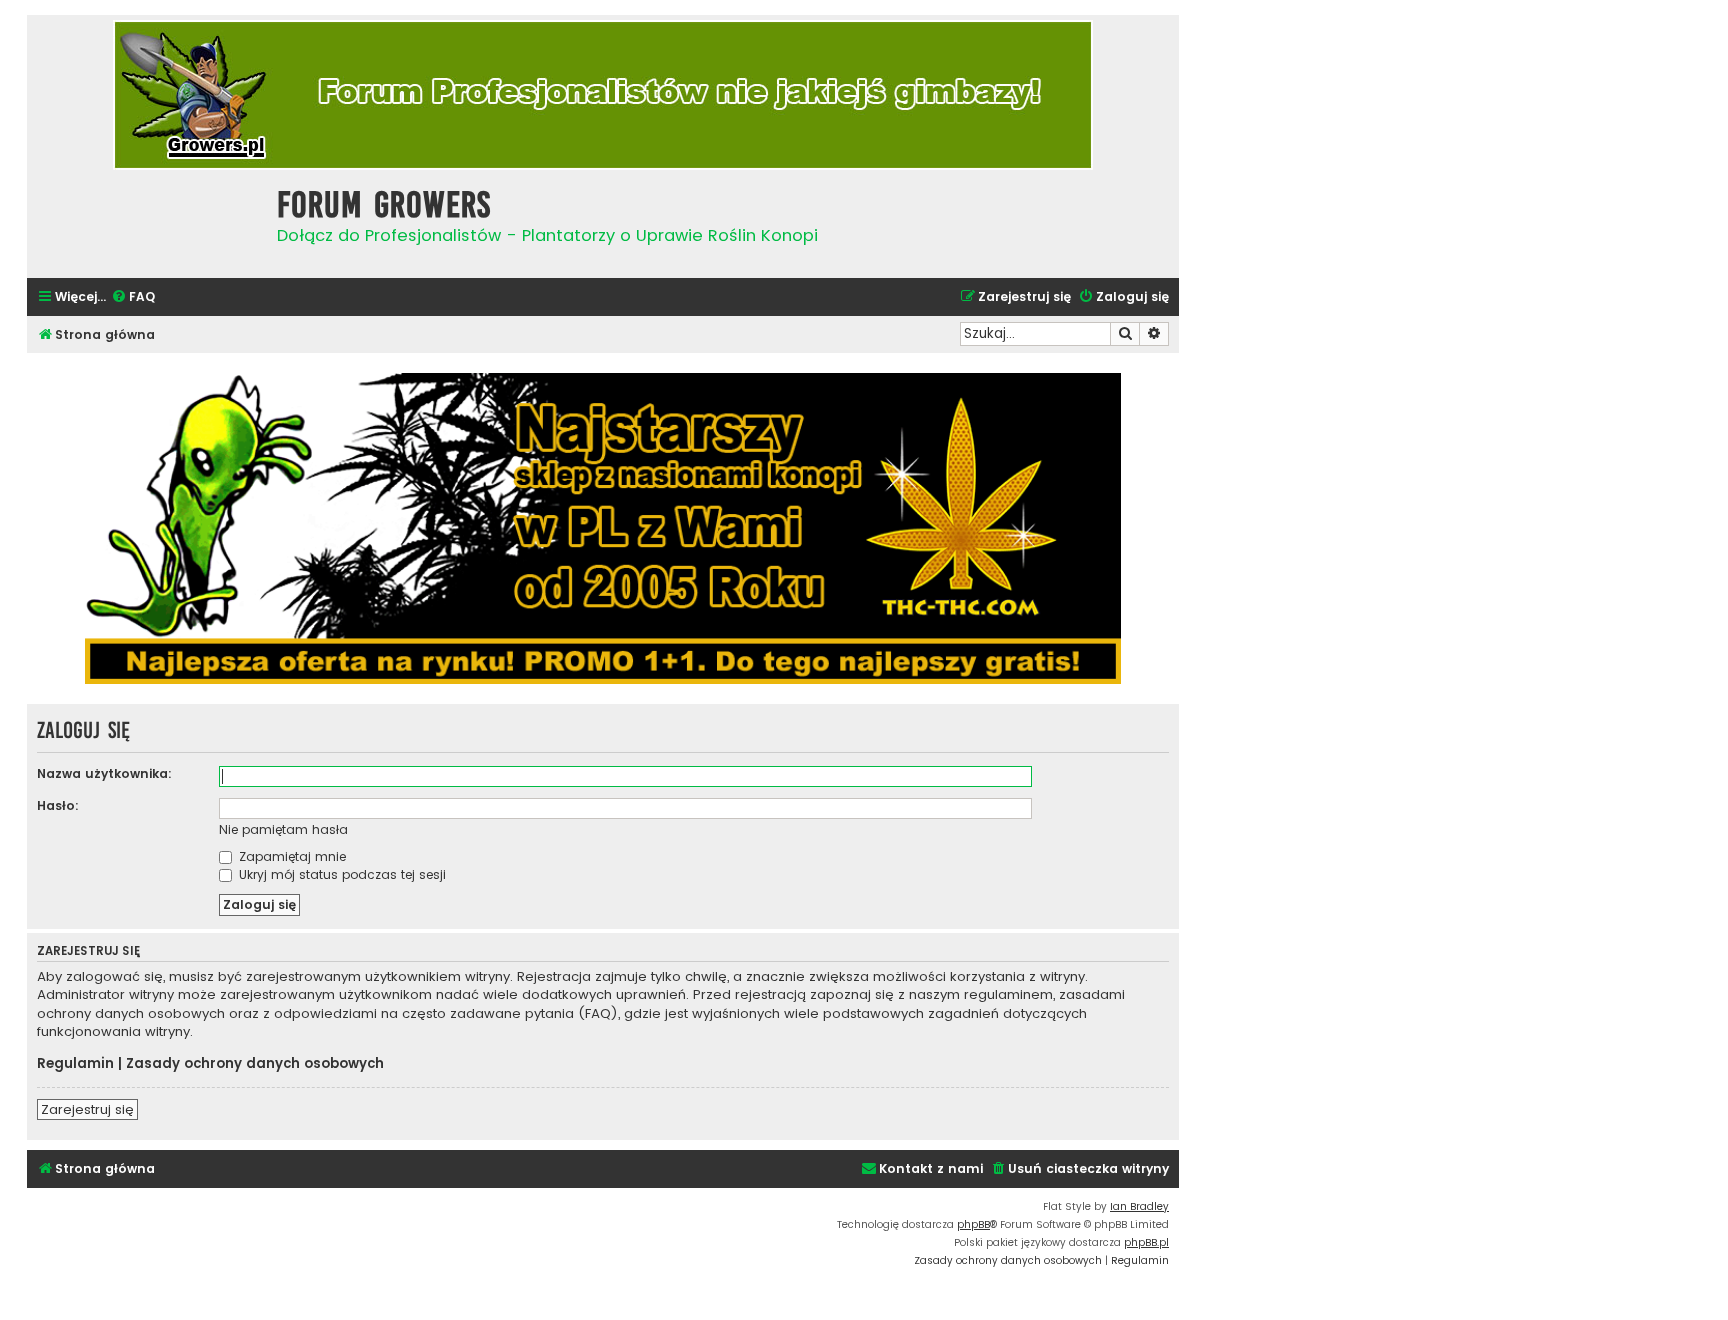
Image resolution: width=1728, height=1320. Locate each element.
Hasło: (58, 805)
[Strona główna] (147, 221)
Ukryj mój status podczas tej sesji (340, 874)
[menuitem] (133, 297)
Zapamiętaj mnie (290, 856)
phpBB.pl (1146, 1242)
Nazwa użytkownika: (104, 773)
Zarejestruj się (87, 1109)
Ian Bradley (1139, 1206)
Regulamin (75, 1064)
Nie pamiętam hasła (283, 829)
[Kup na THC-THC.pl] (603, 528)
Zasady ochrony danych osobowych (255, 1064)
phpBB (973, 1224)
